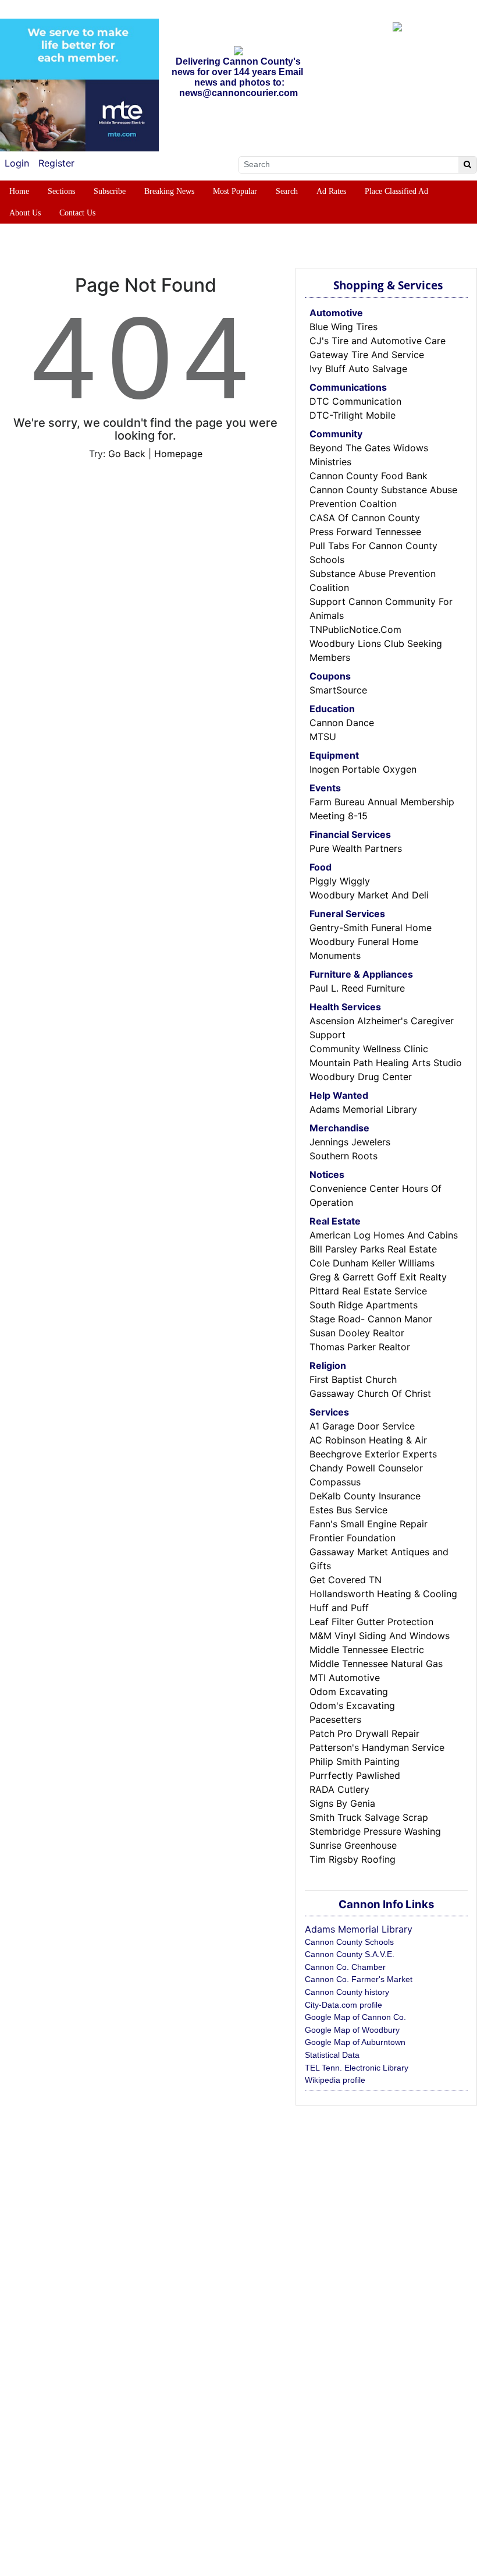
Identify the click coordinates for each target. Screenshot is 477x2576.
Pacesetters (335, 1719)
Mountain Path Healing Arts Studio (386, 1063)
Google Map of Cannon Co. (355, 2017)
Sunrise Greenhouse (353, 1845)
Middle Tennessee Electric (367, 1650)
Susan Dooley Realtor (357, 1333)
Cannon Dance (342, 723)
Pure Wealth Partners (356, 848)
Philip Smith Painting (355, 1761)
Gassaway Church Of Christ (370, 1393)
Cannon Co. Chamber (345, 1967)
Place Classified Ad (396, 191)
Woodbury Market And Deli (369, 895)
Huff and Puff (339, 1608)
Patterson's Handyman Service (377, 1747)
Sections (61, 191)
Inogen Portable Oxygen (363, 769)
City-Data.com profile (343, 2005)
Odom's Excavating (352, 1705)
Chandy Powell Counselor (366, 1468)
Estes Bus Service (348, 1510)
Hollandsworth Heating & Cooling (383, 1594)
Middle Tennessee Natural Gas (376, 1664)
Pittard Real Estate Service (368, 1291)
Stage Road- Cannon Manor (371, 1319)
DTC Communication (355, 401)
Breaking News (169, 191)
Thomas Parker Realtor (360, 1347)
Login (17, 163)
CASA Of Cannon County (365, 518)
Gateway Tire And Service (367, 355)
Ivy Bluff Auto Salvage (358, 369)
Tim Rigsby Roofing (353, 1859)
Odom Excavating (349, 1692)
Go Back (127, 454)
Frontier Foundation (353, 1538)
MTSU (323, 737)
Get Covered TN (346, 1580)
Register (56, 163)
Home (19, 191)
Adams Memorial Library (363, 1109)
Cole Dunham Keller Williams (372, 1263)
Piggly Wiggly (340, 881)
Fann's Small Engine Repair (369, 1524)
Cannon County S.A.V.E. (350, 1954)
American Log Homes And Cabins (384, 1235)
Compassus (335, 1482)
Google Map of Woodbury (352, 2030)
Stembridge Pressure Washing (375, 1831)
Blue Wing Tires (343, 327)
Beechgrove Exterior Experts (373, 1454)
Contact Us (77, 213)
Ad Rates (331, 191)
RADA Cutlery (339, 1789)
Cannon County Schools (349, 1942)
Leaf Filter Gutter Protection (371, 1622)
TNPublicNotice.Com (355, 629)
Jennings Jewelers (350, 1142)
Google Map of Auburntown (355, 2042)
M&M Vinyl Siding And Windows (380, 1636)
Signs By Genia (342, 1803)
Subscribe (110, 191)
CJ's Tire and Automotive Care (378, 341)
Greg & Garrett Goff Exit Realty (378, 1277)
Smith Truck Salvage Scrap (369, 1817)
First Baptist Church (353, 1379)
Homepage (178, 454)
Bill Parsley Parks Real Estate (373, 1249)
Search (287, 191)
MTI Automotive (345, 1678)
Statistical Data (332, 2055)
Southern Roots (343, 1156)
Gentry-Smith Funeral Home (371, 928)
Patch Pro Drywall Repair (364, 1733)
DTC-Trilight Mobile (353, 415)
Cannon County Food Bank (369, 476)
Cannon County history (347, 1992)
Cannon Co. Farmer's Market (359, 1979)
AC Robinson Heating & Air (368, 1440)
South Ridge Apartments (364, 1305)
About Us (25, 213)
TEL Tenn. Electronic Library (357, 2068)
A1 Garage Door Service (362, 1426)
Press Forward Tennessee (365, 532)
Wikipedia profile (335, 2080)
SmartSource (338, 690)
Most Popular (235, 191)
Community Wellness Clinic (369, 1049)
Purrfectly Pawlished (355, 1775)
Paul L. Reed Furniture (357, 988)
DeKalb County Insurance (365, 1496)
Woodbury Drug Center (361, 1077)
